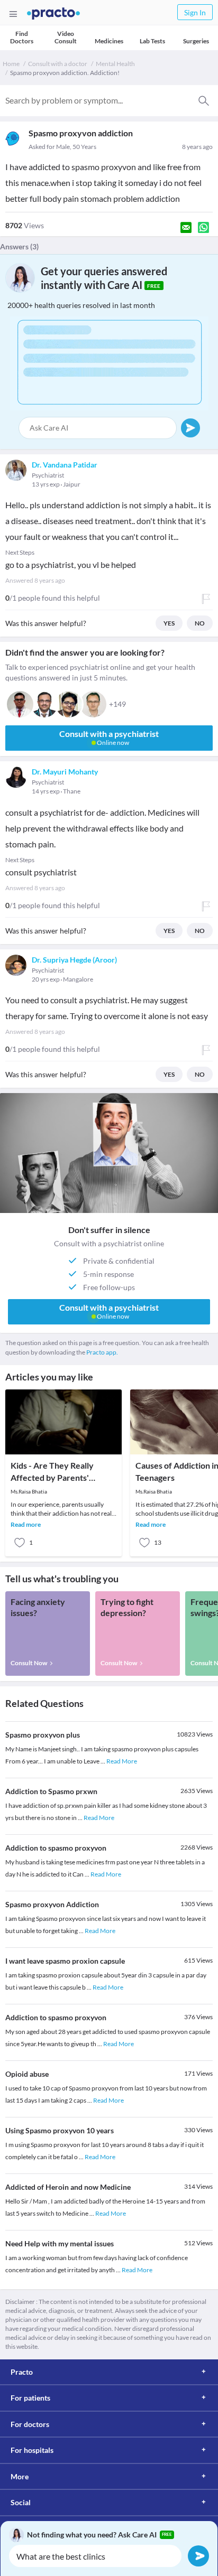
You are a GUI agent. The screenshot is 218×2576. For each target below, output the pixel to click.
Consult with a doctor (58, 64)
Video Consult (66, 37)
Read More (122, 1761)
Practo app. (102, 1352)
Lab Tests (152, 41)
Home (11, 64)
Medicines (109, 41)
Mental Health (115, 64)
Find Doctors (22, 37)
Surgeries (196, 41)
